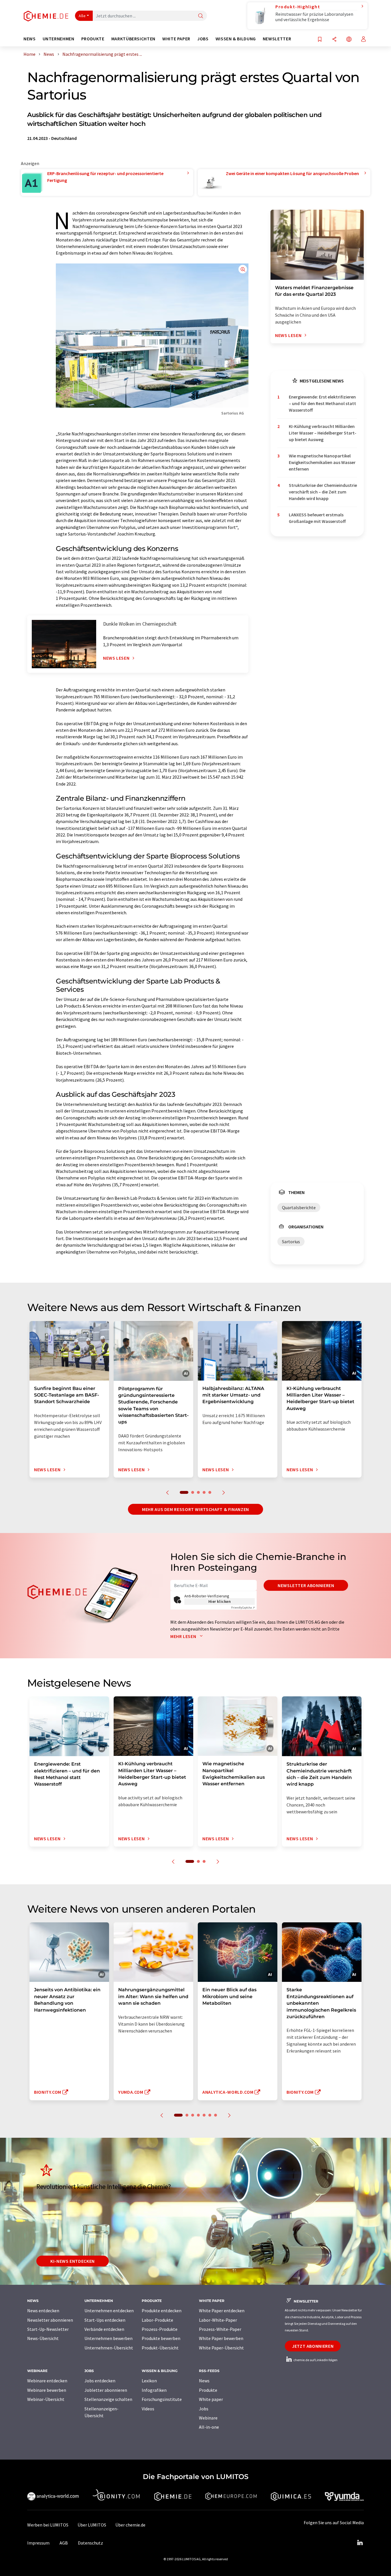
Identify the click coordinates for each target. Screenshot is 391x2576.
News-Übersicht (43, 2338)
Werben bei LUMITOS (48, 2525)
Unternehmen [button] (59, 39)
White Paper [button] (176, 39)
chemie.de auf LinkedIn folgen (315, 2360)
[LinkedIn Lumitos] (360, 2543)
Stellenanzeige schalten (108, 2399)
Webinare (208, 2418)
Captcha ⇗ (243, 1608)
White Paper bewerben (221, 2338)
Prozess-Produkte (160, 2329)
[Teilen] (334, 40)
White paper (211, 2399)
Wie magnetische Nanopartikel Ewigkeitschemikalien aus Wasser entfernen (322, 462)
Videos (148, 2409)
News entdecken (43, 2311)
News (204, 2381)
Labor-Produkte (157, 2320)
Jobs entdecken (100, 2381)
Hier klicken (220, 1601)
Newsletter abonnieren (306, 1585)
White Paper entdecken (222, 2311)
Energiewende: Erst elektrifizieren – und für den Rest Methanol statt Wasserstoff (322, 403)
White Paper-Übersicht (221, 2348)
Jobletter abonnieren (106, 2390)
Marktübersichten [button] (133, 39)
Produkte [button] (93, 39)
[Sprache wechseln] (349, 40)
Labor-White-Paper (218, 2320)
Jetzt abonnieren (313, 2346)
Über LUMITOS (92, 2525)
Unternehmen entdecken (109, 2311)
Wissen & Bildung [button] (236, 39)
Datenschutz (90, 2543)
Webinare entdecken (47, 2381)
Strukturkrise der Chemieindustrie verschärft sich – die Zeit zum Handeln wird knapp (323, 492)
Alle (82, 16)
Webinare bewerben (47, 2390)
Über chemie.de (130, 2525)
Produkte (208, 2390)
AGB (64, 2543)
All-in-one (209, 2427)
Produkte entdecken (162, 2311)
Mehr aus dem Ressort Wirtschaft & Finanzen (195, 1509)
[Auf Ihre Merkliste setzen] (320, 40)
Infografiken (154, 2390)
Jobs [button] (203, 39)
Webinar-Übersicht (46, 2399)
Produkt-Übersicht (160, 2348)
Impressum (38, 2543)
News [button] (30, 39)
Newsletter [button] (277, 39)
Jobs (204, 2409)
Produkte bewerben (161, 2338)
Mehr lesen (184, 1636)
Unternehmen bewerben (108, 2338)
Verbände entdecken (104, 2329)
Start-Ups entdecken (105, 2320)
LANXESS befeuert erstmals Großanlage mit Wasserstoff (317, 518)
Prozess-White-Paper (220, 2329)
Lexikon (149, 2381)
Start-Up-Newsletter (48, 2329)
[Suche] (201, 16)
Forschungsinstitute (162, 2399)
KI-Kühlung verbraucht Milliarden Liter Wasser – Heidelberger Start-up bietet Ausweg (323, 433)
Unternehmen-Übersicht (109, 2348)
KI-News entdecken (73, 2261)
